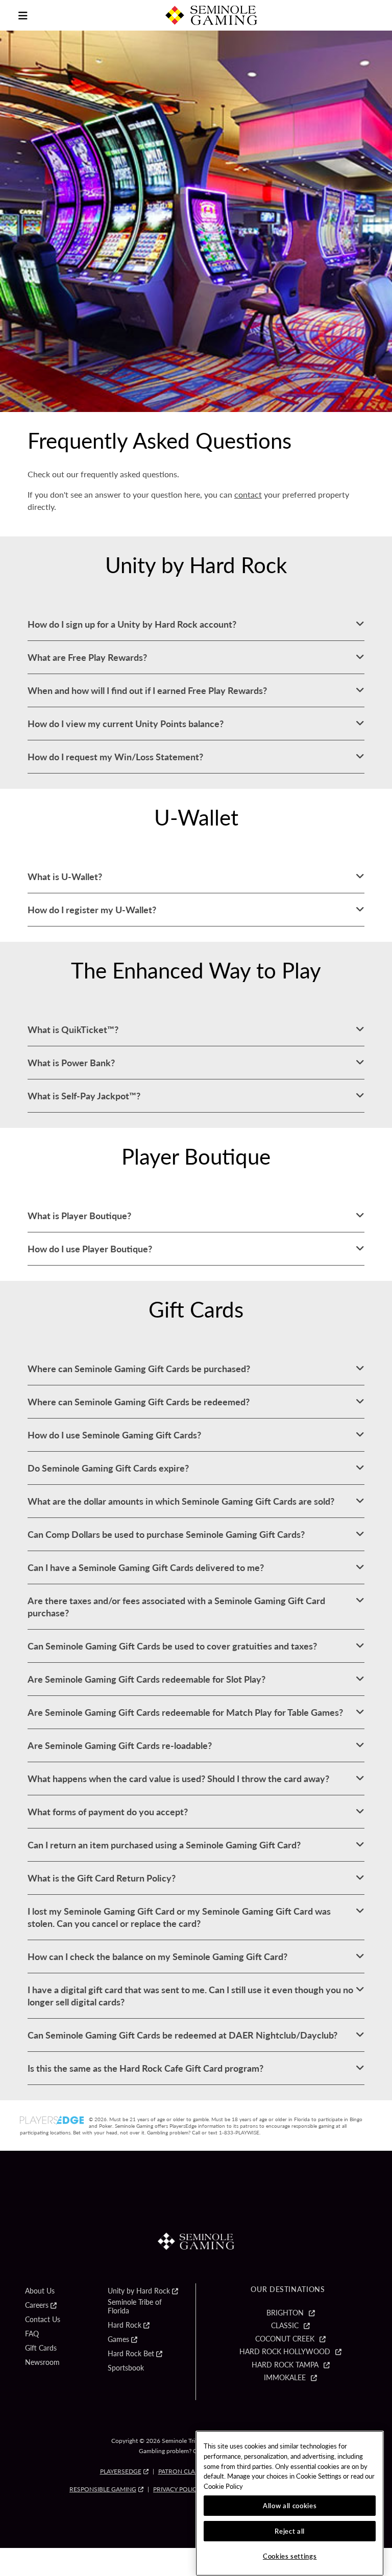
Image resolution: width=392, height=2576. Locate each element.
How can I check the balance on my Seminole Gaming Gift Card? (157, 1956)
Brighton (285, 2313)
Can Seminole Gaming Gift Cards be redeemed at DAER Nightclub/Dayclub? (182, 2035)
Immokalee (285, 2378)
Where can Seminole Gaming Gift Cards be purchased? (139, 1368)
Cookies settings (290, 2556)
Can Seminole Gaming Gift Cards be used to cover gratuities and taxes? (172, 1646)
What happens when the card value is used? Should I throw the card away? (178, 1778)
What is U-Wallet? (65, 876)
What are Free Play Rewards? (87, 657)
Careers (37, 2305)
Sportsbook (126, 2368)
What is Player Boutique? (79, 1215)
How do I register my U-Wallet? (92, 909)
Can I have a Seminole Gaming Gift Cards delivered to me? (146, 1567)
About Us (40, 2291)
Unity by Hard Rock (139, 2291)
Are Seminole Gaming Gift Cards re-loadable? (120, 1745)
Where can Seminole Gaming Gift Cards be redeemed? (139, 1401)
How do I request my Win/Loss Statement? (115, 756)
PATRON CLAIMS (182, 2471)
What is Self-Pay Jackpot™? (84, 1096)
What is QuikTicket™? (73, 1029)
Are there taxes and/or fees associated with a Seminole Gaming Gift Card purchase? (176, 1606)
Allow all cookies (290, 2505)
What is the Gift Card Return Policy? (102, 1878)
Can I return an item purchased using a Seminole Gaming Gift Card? (164, 1845)
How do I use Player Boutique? (90, 1248)
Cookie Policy (223, 2486)
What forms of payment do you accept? (108, 1811)
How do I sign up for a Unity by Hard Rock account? (132, 624)
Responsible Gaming (103, 2489)
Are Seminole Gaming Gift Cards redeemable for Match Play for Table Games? (185, 1712)
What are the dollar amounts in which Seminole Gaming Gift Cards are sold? (181, 1501)
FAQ (32, 2334)
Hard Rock (125, 2325)
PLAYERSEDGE (121, 2471)
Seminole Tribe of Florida (135, 2307)
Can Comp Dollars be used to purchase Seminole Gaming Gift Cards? (166, 1534)
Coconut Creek (285, 2339)
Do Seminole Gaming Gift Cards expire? (108, 1468)
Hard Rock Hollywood (285, 2352)
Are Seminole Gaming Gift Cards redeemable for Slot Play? (146, 1679)
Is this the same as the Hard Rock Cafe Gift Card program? (145, 2068)
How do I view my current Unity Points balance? (126, 723)
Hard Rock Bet (131, 2354)
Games (118, 2339)
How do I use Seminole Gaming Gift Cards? (114, 1435)
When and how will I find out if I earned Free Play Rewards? (147, 690)
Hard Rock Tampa (285, 2365)
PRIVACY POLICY (177, 2489)
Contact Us (43, 2320)
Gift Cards (41, 2348)
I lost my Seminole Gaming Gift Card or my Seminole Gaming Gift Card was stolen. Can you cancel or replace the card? (179, 1917)
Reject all (290, 2531)
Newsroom (42, 2362)
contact (248, 494)
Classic (285, 2326)
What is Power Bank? (71, 1062)
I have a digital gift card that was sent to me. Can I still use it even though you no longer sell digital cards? (190, 1995)
